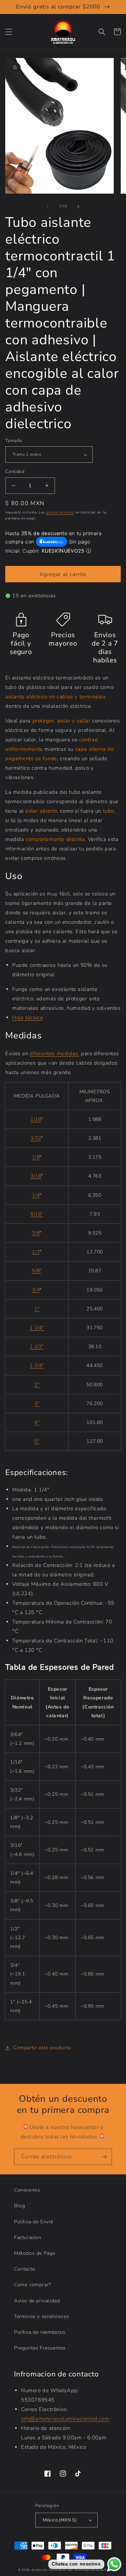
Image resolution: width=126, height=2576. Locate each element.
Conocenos (27, 2190)
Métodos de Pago (35, 2253)
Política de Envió (34, 2222)
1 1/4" (37, 1328)
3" (37, 1404)
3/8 (36, 1233)
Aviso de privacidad (37, 2301)
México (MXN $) (60, 2520)
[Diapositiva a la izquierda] (48, 207)
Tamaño (14, 441)
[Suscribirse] (104, 2157)
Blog (19, 2206)
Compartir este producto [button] (42, 2048)
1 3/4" (37, 1365)
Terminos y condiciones (41, 2316)
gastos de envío (60, 512)
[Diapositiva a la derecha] (78, 207)
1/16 (36, 1119)
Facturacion (28, 2237)
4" (37, 1422)
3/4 (36, 1290)
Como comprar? (33, 2285)
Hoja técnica (27, 1017)
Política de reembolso (40, 2332)
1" (37, 1309)
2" (37, 1385)
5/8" (37, 1271)
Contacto (25, 2269)
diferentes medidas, (54, 1053)
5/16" (37, 1214)
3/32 (36, 1138)
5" (37, 1441)
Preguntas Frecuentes (40, 2348)
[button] (9, 32)
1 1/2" (37, 1347)
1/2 (36, 1252)
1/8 (36, 1157)
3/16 (36, 1176)
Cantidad (15, 472)
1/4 (36, 1195)
